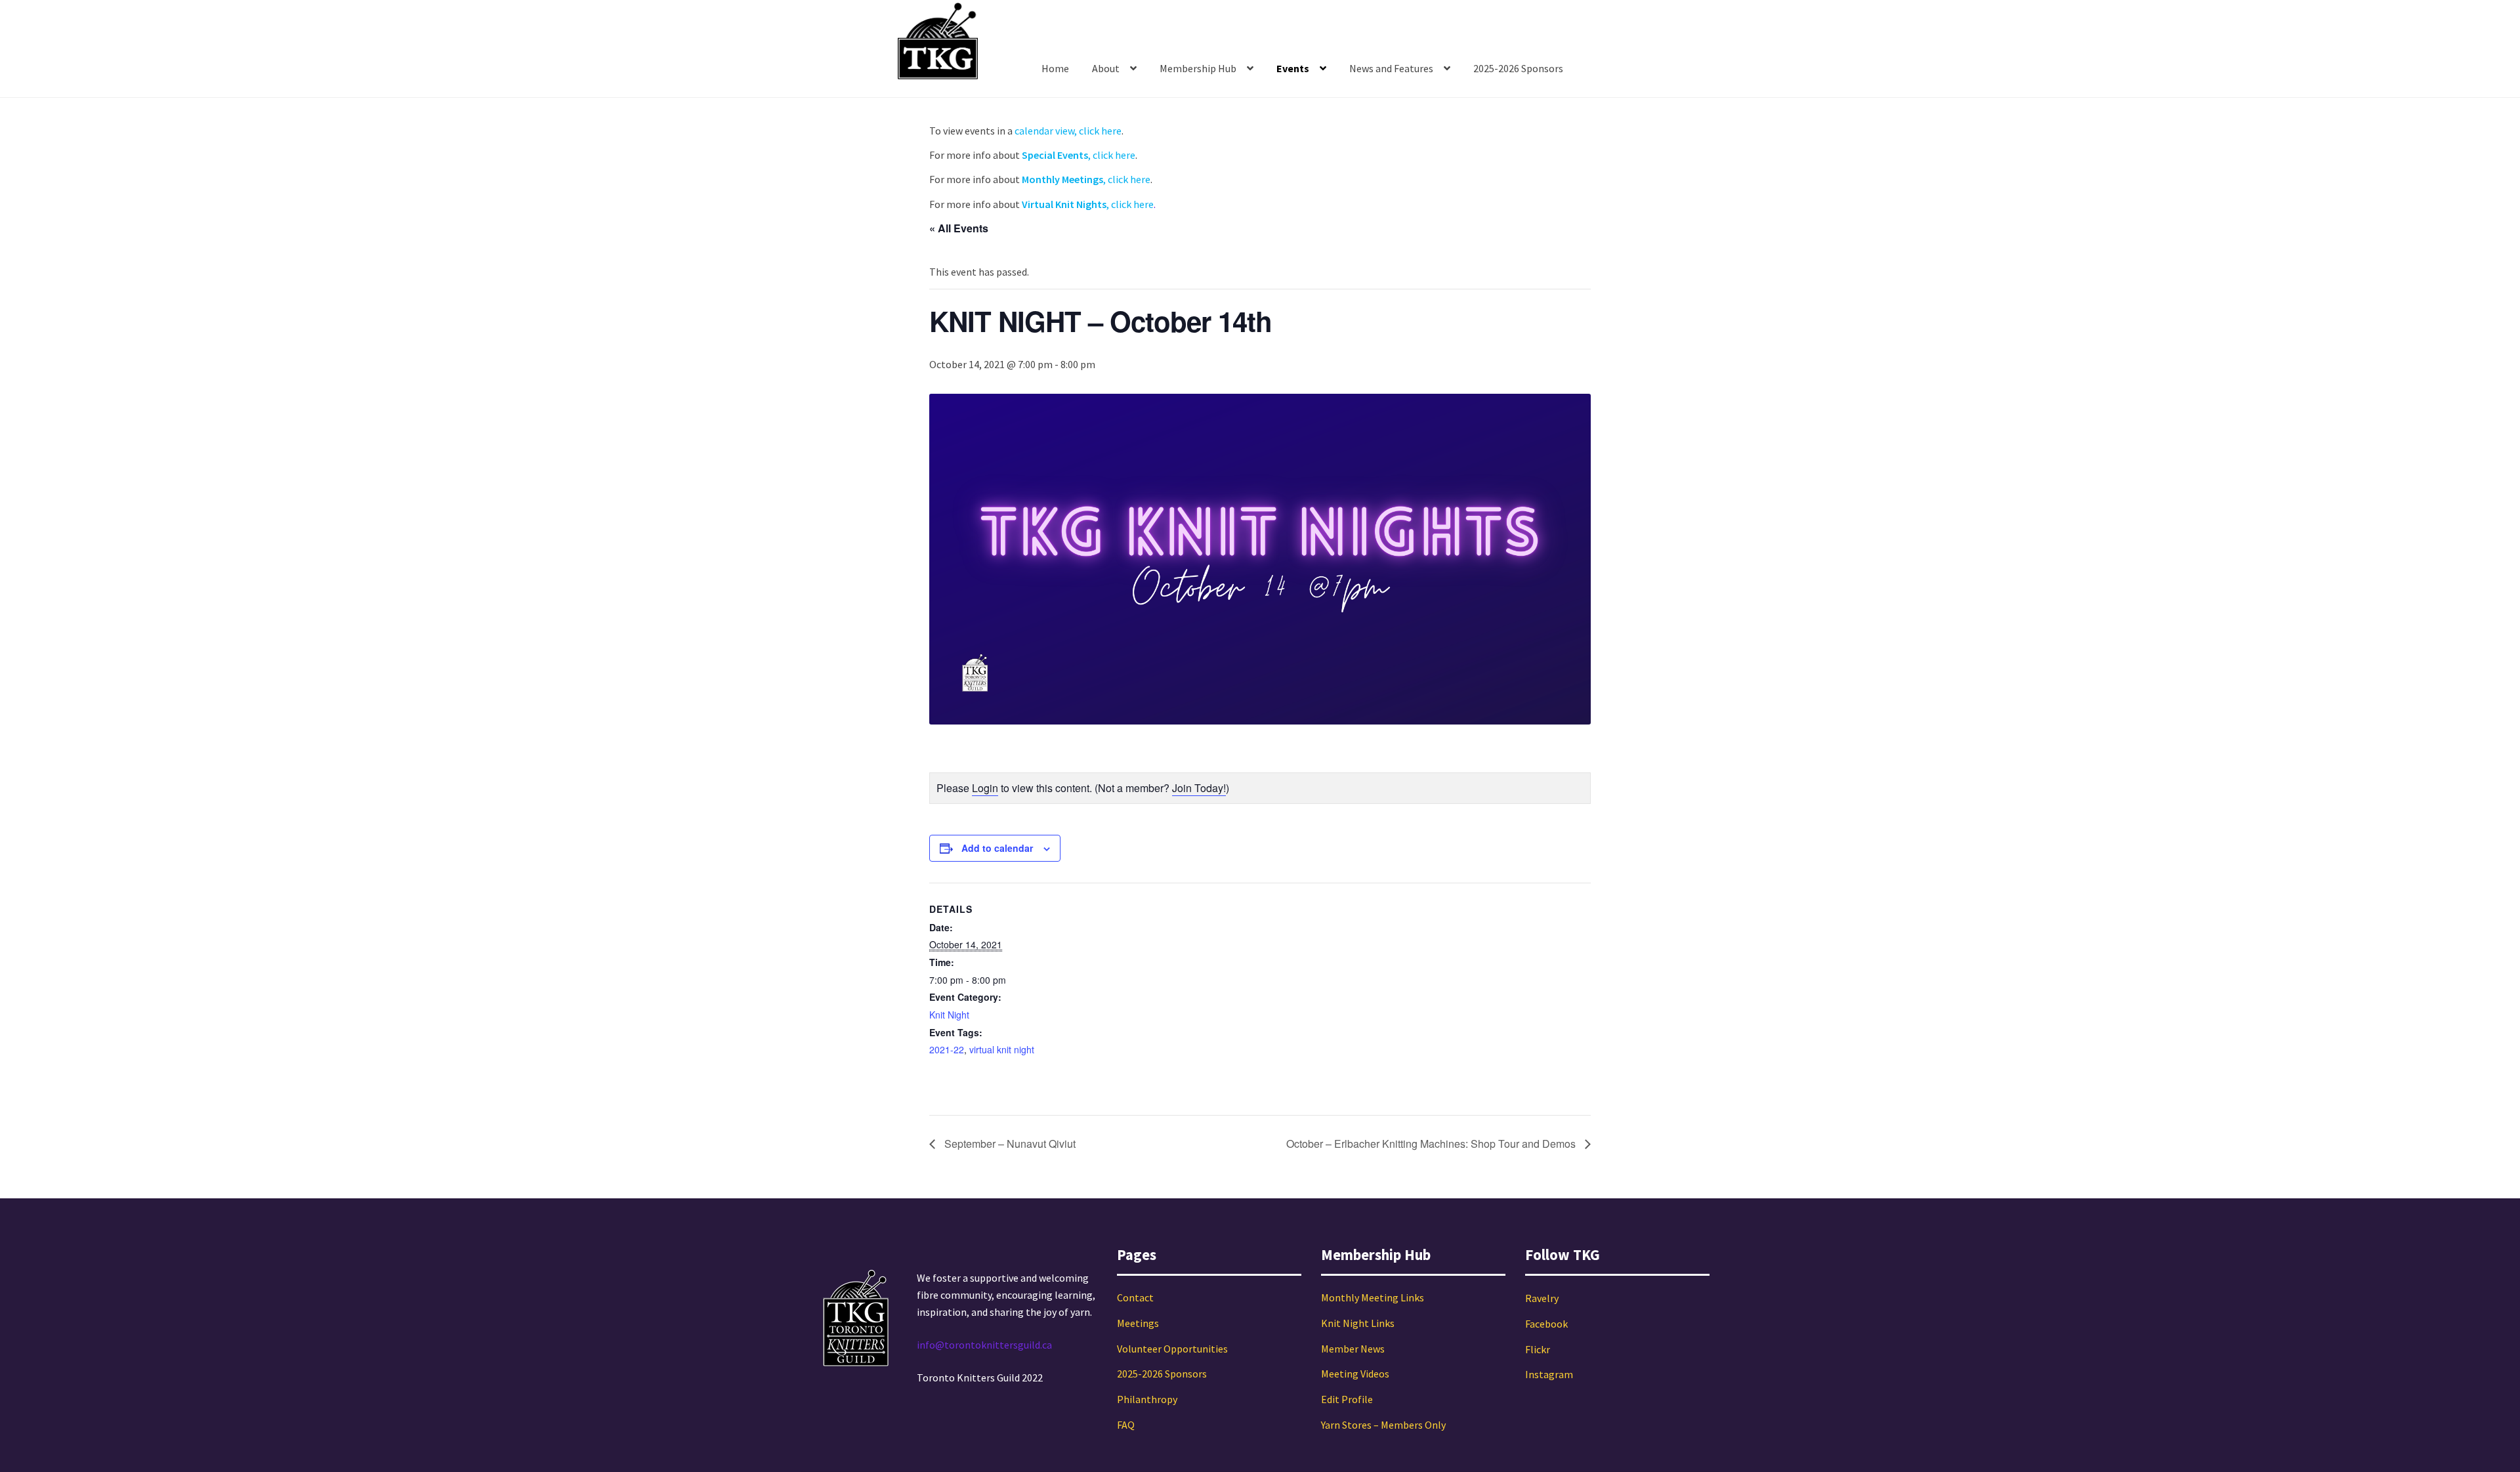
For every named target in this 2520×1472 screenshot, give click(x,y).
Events (1293, 68)
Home (1055, 68)
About (1106, 68)
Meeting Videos (1355, 1374)
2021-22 (947, 1049)
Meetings (1138, 1323)
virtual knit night (1002, 1049)
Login (985, 788)
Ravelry (1542, 1298)
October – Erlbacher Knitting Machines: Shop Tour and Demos (1432, 1144)
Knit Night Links (1358, 1323)
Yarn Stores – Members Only (1383, 1425)
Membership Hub (1198, 68)
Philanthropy (1147, 1399)
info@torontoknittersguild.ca (984, 1345)
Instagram (1549, 1374)
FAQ (1126, 1425)
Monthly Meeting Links (1373, 1297)
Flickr (1538, 1349)
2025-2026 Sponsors (1518, 68)
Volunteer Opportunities (1172, 1349)
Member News (1353, 1349)
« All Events (959, 228)
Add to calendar (997, 848)
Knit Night (949, 1015)
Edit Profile (1347, 1399)
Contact (1135, 1297)
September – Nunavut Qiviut (1009, 1144)
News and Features (1391, 68)
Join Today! (1199, 788)
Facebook (1546, 1324)
